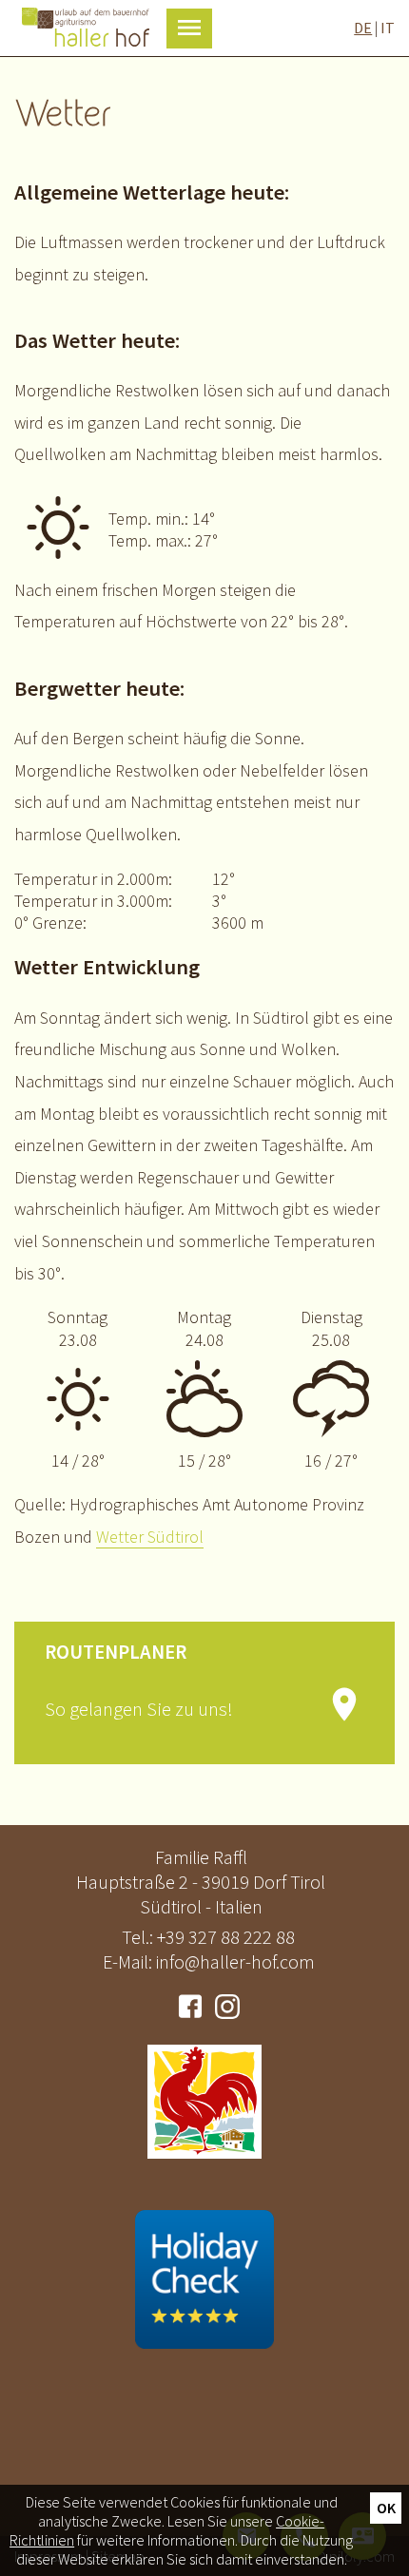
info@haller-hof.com (235, 1961)
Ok (386, 2508)
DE (363, 28)
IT (388, 28)
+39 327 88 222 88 (226, 1937)
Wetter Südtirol (150, 1537)
